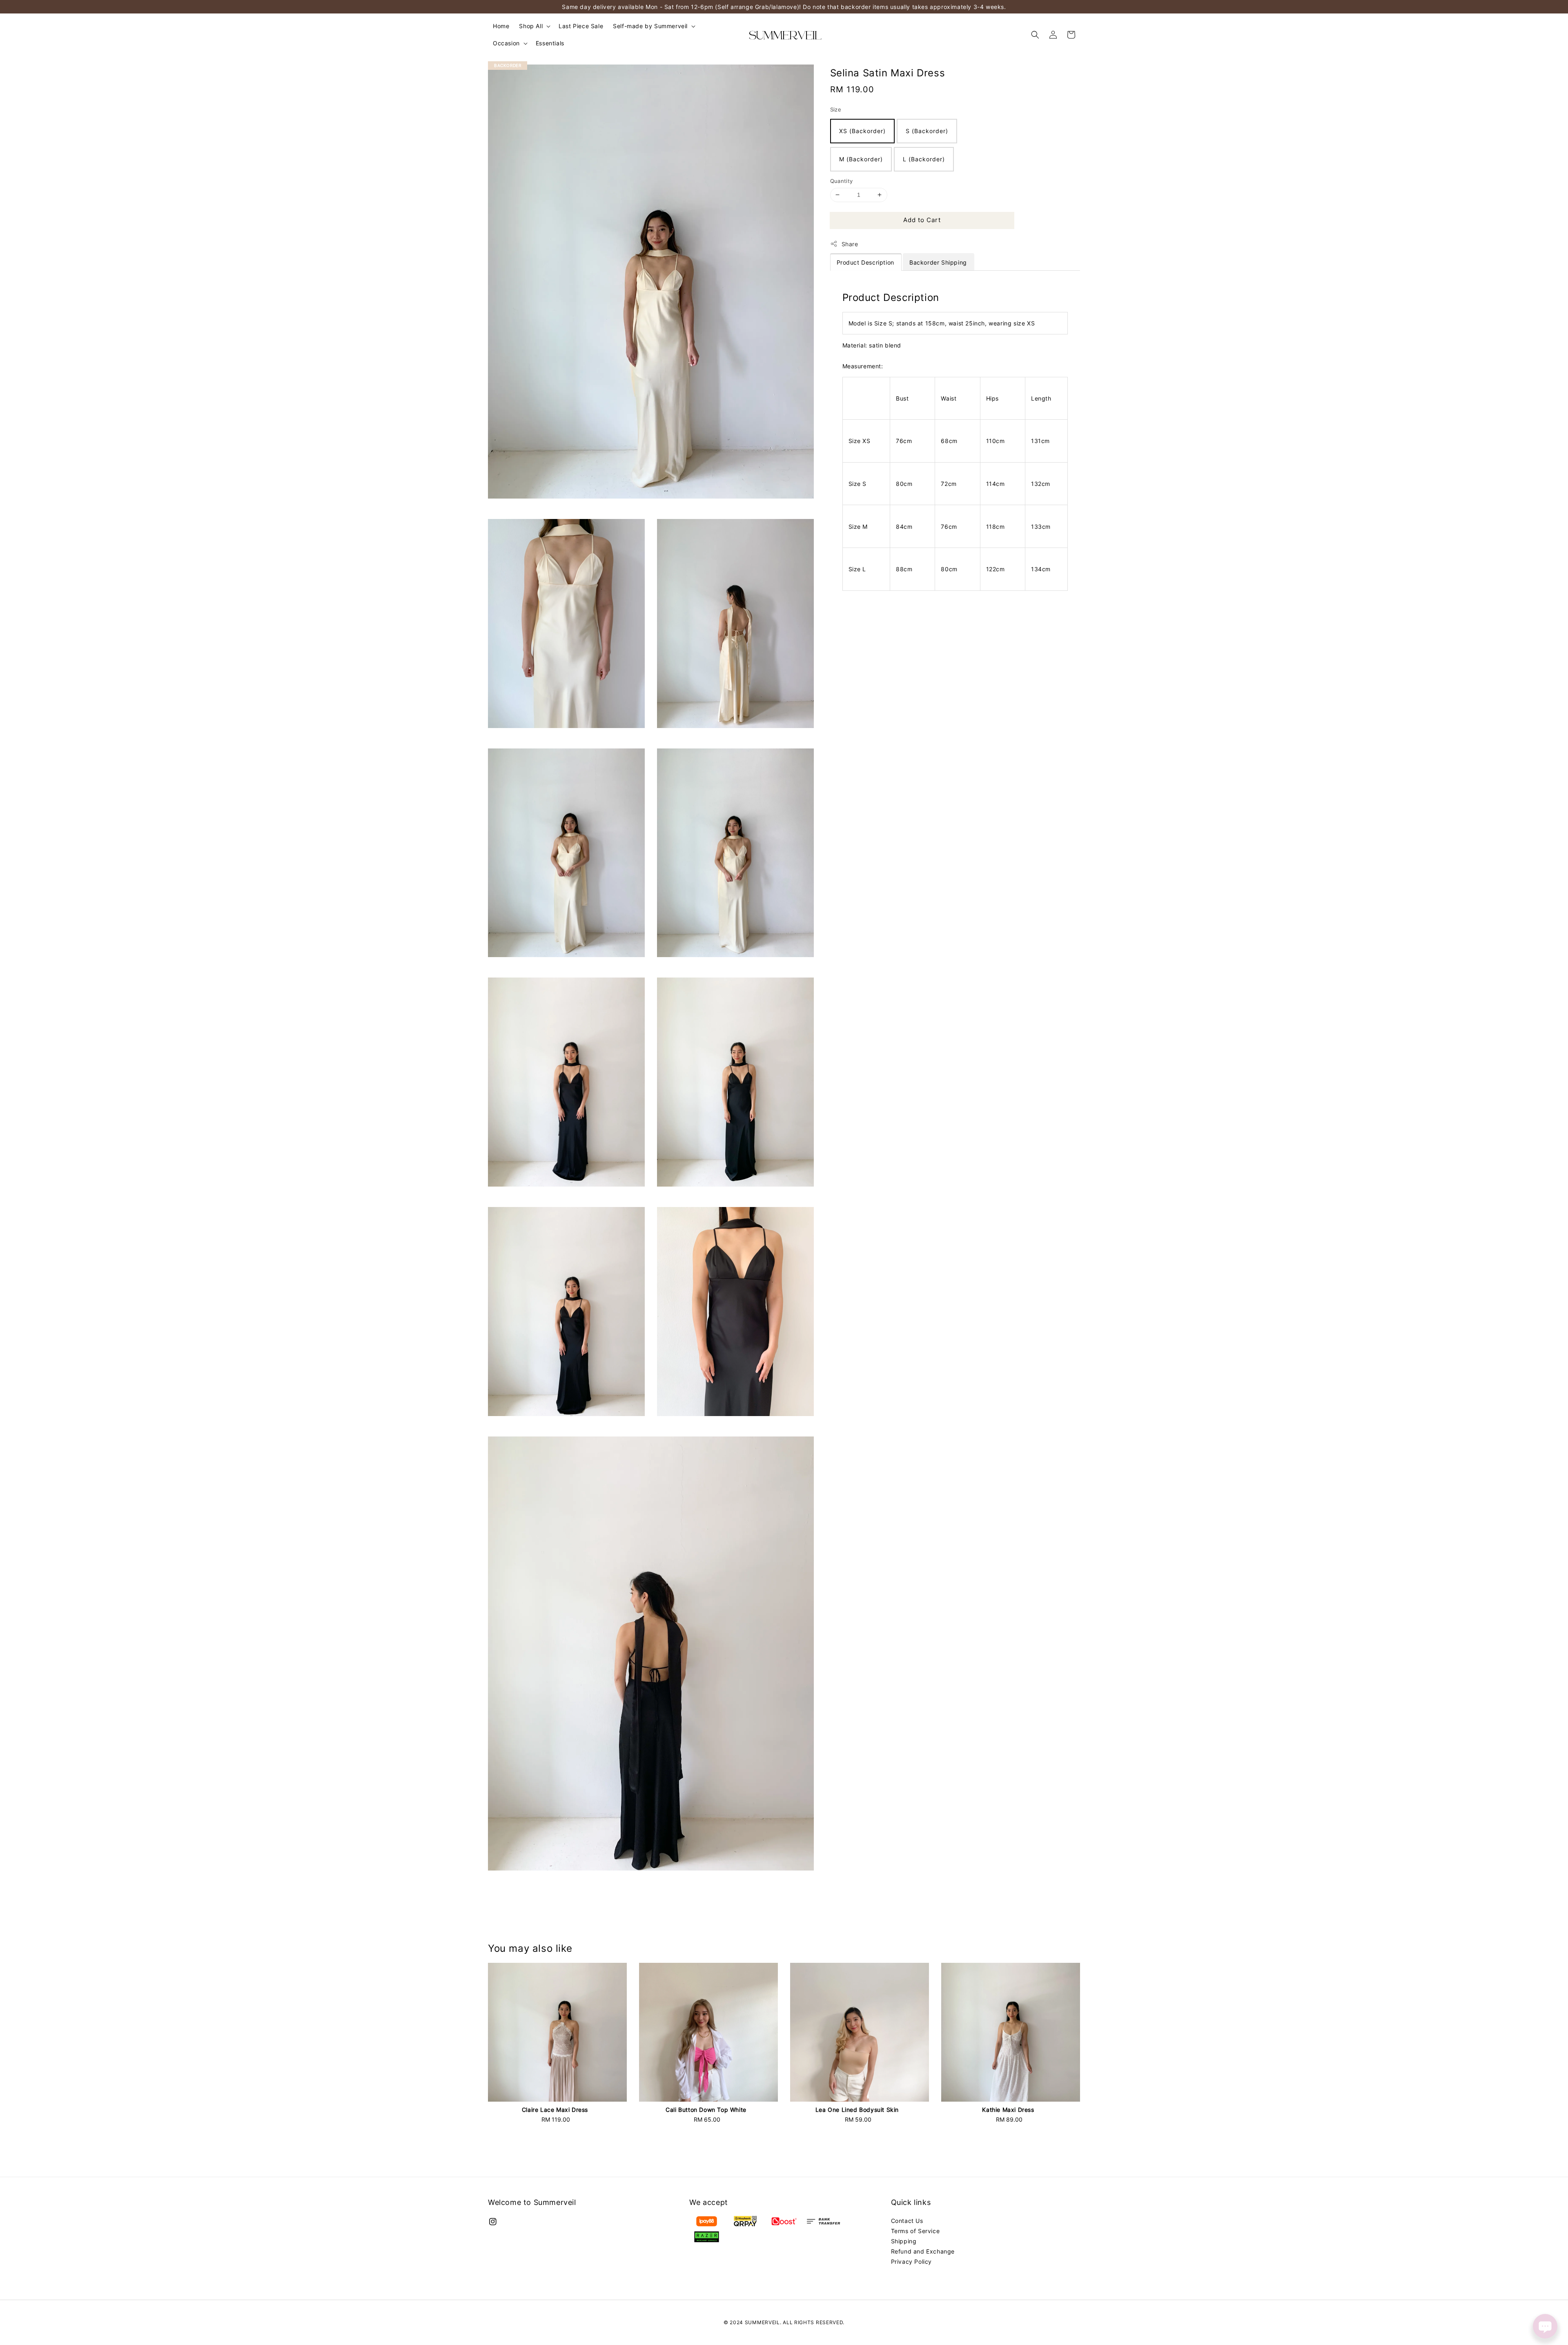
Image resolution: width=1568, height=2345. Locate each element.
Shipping (904, 2241)
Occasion (506, 43)
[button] (1035, 35)
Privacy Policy (911, 2261)
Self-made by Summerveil (650, 26)
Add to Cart (922, 220)
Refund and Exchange (923, 2251)
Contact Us (907, 2221)
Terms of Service (915, 2231)
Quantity (842, 181)
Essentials (550, 43)
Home (501, 26)
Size (836, 109)
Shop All (531, 26)
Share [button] (850, 244)
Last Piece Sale (581, 26)
